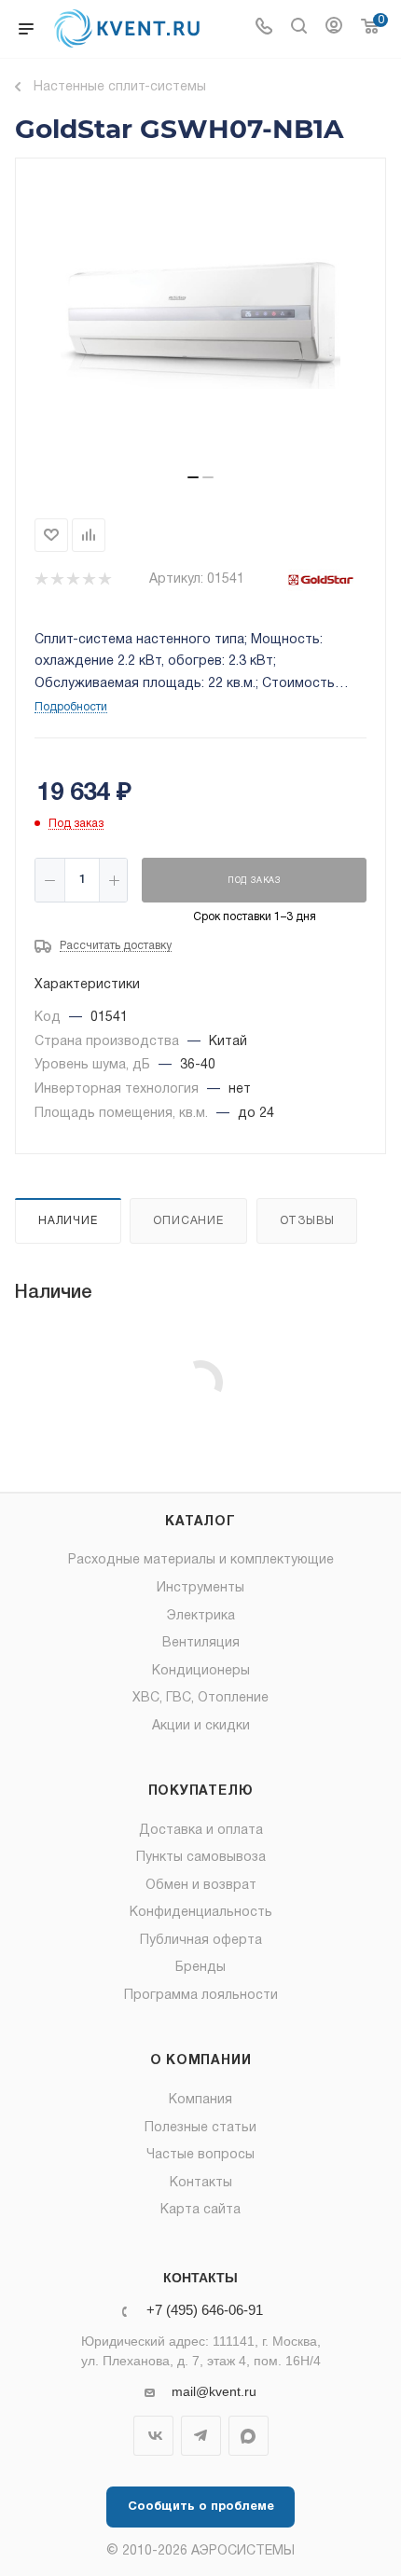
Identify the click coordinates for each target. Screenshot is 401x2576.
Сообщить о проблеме (201, 2507)
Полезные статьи (200, 2128)
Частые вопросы (200, 2155)
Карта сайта (200, 2210)
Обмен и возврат (201, 1886)
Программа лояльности (201, 1996)
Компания (200, 2100)
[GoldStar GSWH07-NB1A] (200, 324)
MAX (249, 2436)
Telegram (201, 2436)
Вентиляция (201, 1643)
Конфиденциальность (201, 1913)
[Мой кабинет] (334, 29)
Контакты (201, 2183)
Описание (188, 1221)
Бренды (200, 1968)
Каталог (200, 1522)
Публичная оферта (201, 1941)
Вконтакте (153, 2436)
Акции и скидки (201, 1726)
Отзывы (307, 1221)
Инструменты (200, 1588)
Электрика (201, 1616)
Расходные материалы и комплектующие (201, 1560)
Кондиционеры (201, 1671)
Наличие (68, 1221)
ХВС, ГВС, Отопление (200, 1698)
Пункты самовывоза (201, 1858)
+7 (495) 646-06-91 (205, 2311)
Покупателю (201, 1791)
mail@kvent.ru (214, 2391)
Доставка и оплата (201, 1831)
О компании (201, 2061)
